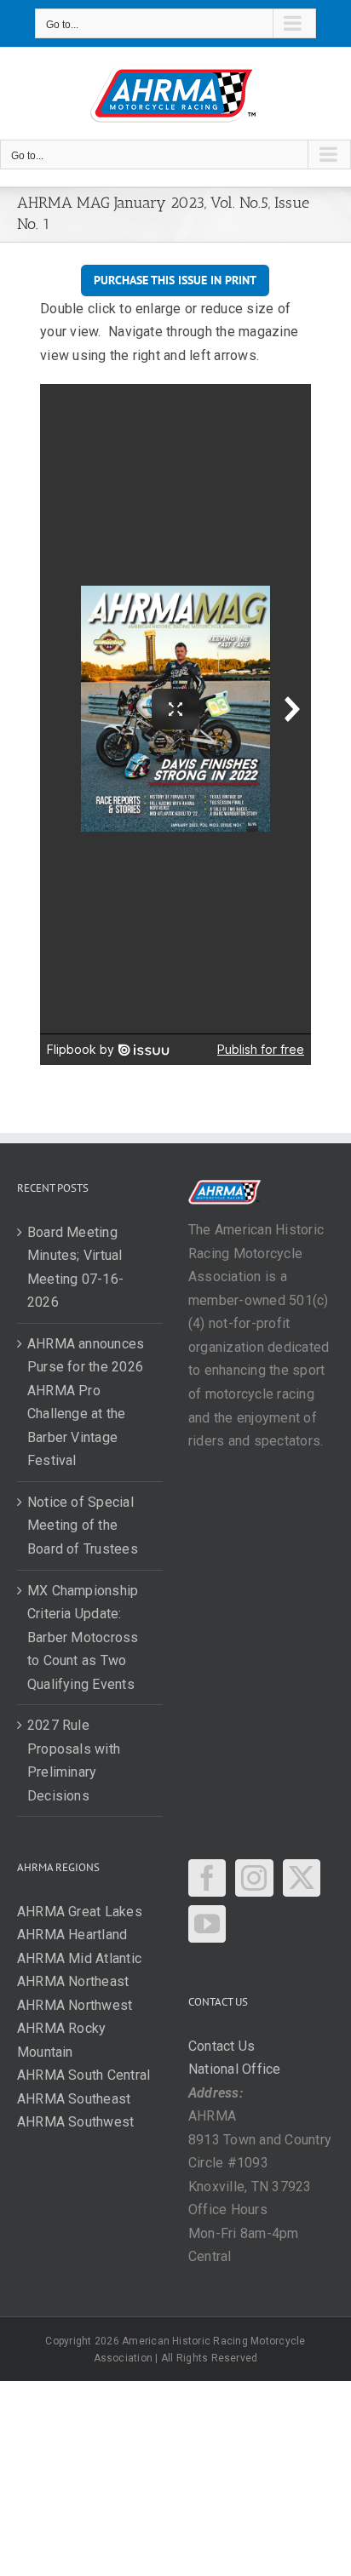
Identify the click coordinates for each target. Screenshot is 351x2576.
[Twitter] (302, 1878)
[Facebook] (207, 1878)
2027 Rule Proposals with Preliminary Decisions (74, 1760)
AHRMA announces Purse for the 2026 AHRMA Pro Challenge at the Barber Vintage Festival (86, 1402)
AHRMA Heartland (72, 1935)
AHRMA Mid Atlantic (79, 1958)
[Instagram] (254, 1878)
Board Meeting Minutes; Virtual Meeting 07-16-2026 (75, 1268)
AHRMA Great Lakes (80, 1912)
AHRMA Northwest (75, 2005)
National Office (235, 2069)
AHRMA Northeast (73, 1981)
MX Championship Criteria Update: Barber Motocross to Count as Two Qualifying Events (83, 1637)
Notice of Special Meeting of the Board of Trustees (83, 1526)
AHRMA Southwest (76, 2122)
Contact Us (222, 2046)
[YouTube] (207, 1924)
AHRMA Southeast (74, 2099)
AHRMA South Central (84, 2075)
